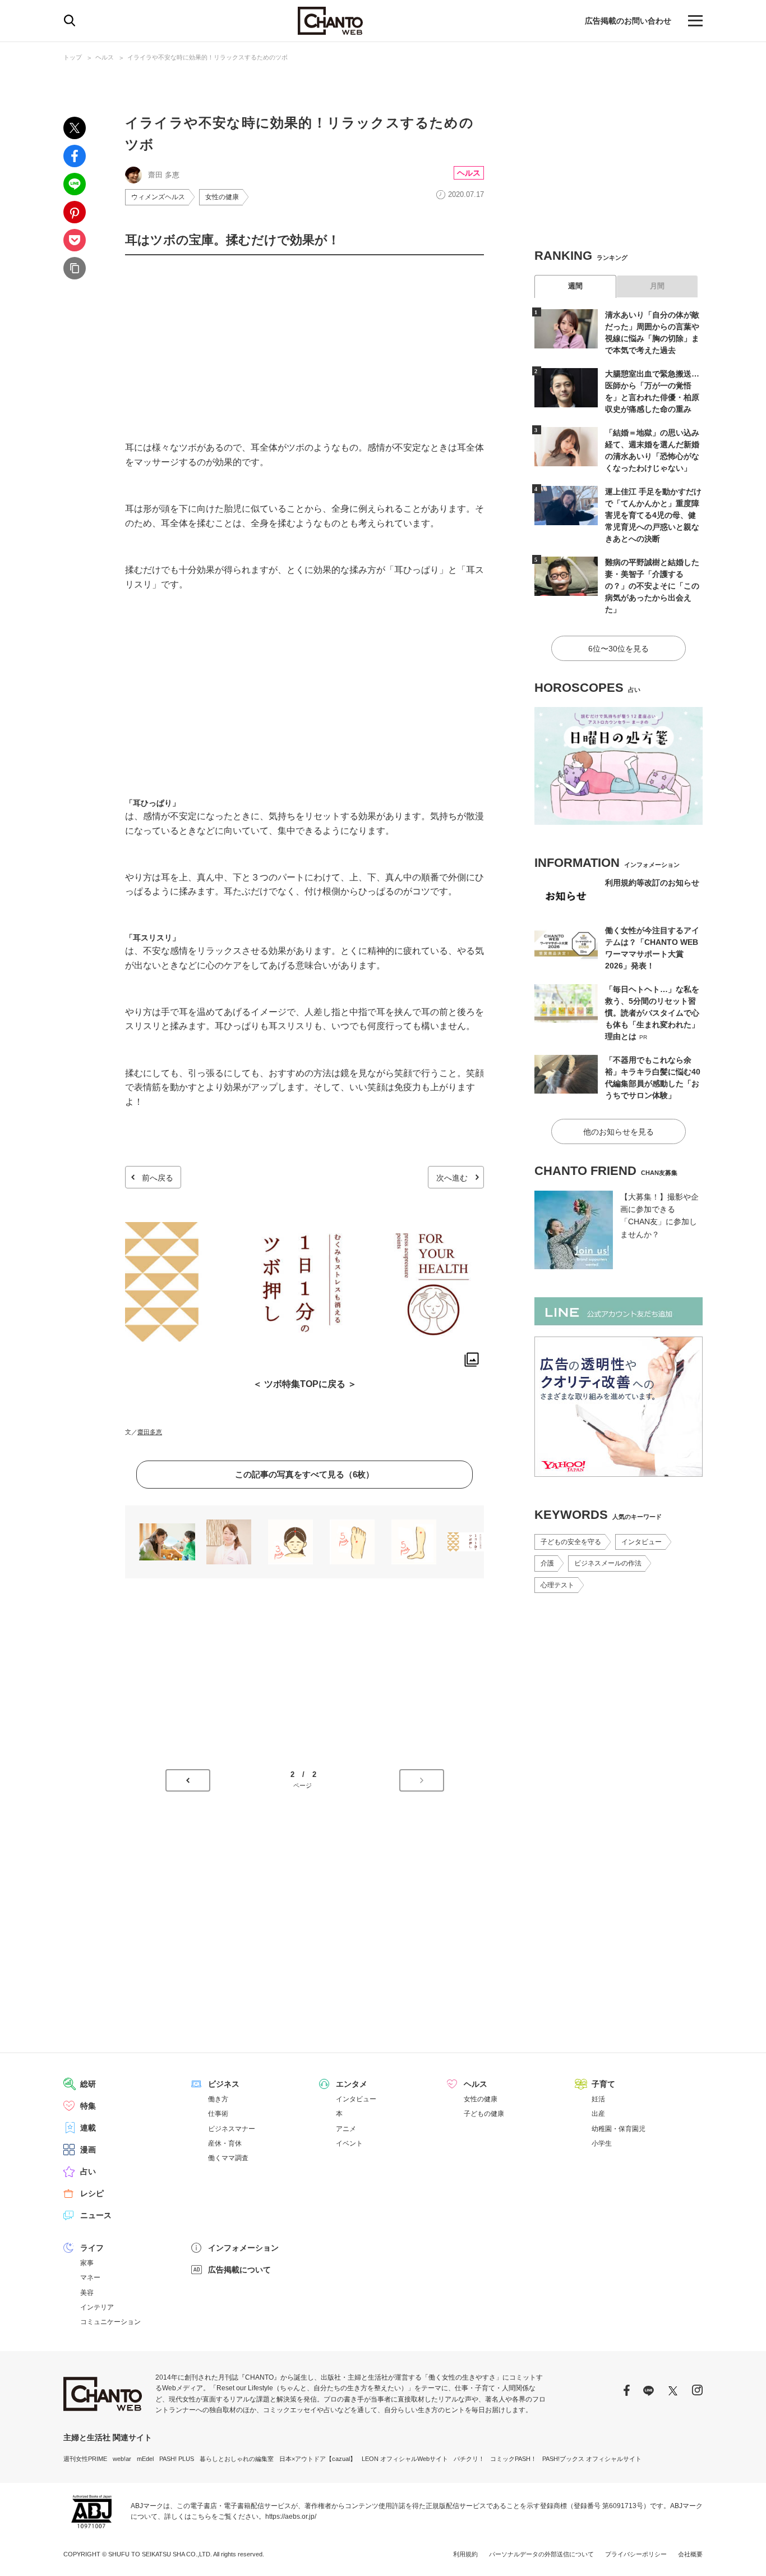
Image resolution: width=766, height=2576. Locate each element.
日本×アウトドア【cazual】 (318, 2459)
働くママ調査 (228, 2158)
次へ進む (452, 1178)
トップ (73, 57)
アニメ (346, 2129)
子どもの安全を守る (571, 1542)
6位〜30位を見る (619, 649)
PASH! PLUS (177, 2459)
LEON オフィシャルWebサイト (405, 2459)
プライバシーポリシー (636, 2554)
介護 (547, 1563)
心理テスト (557, 1585)
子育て (603, 2084)
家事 (87, 2263)
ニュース (96, 2215)
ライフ (92, 2248)
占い (88, 2171)
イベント (349, 2143)
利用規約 (465, 2554)
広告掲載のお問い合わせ (628, 21)
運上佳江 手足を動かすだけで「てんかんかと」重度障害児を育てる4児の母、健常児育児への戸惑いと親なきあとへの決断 (653, 515)
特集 (88, 2106)
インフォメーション (243, 2248)
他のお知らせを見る (619, 1132)
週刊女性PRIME (85, 2459)
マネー (90, 2277)
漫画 (88, 2150)
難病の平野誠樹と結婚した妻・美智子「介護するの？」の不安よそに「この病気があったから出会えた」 (652, 586)
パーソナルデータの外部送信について (541, 2554)
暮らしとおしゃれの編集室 (237, 2459)
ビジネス (224, 2084)
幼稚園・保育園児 (619, 2129)
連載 (88, 2128)
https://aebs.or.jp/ (291, 2517)
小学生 (602, 2143)
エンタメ (352, 2084)
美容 (87, 2293)
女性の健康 (222, 197)
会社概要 (690, 2554)
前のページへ (188, 1780)
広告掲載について (239, 2270)
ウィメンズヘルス (158, 197)
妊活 (598, 2099)
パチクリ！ (469, 2459)
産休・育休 (225, 2143)
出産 (598, 2114)
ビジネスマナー (232, 2129)
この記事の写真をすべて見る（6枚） (304, 1474)
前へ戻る (158, 1178)
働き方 (218, 2099)
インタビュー (642, 1542)
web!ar (122, 2459)
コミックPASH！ (513, 2459)
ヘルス (105, 57)
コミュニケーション (110, 2322)
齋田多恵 (150, 1432)
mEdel (145, 2459)
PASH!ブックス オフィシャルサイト (592, 2459)
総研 (88, 2084)
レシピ (92, 2193)
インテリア (97, 2307)
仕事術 (218, 2114)
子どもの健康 (484, 2114)
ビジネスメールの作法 (608, 1563)
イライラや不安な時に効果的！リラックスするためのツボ (207, 57)
